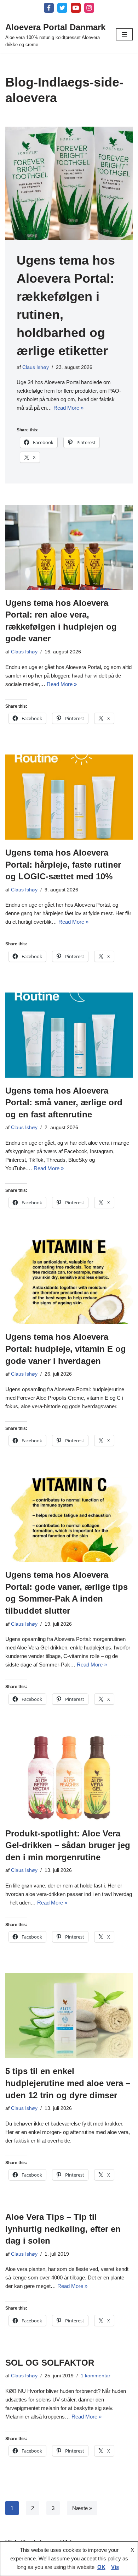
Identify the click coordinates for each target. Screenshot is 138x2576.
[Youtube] (76, 8)
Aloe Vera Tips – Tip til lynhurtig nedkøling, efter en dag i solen (63, 2229)
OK (101, 2567)
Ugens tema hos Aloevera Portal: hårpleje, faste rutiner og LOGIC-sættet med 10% (63, 864)
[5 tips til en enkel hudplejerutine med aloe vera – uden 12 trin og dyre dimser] (69, 2016)
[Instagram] (89, 8)
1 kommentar (96, 2376)
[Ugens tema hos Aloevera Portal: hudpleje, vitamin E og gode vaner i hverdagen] (69, 1281)
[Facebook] (49, 8)
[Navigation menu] (124, 34)
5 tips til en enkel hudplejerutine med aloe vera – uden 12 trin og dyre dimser (68, 2083)
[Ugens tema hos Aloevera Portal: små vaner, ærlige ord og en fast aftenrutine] (69, 1035)
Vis (115, 2567)
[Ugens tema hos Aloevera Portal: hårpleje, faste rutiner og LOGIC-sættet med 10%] (69, 797)
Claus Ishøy (36, 367)
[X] (62, 8)
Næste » (82, 2508)
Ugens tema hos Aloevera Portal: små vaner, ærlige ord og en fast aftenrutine (64, 1102)
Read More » (68, 408)
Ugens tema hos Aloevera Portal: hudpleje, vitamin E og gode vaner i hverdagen (66, 1349)
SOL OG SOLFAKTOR (50, 2363)
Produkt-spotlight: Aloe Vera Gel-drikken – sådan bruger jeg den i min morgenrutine (68, 1845)
